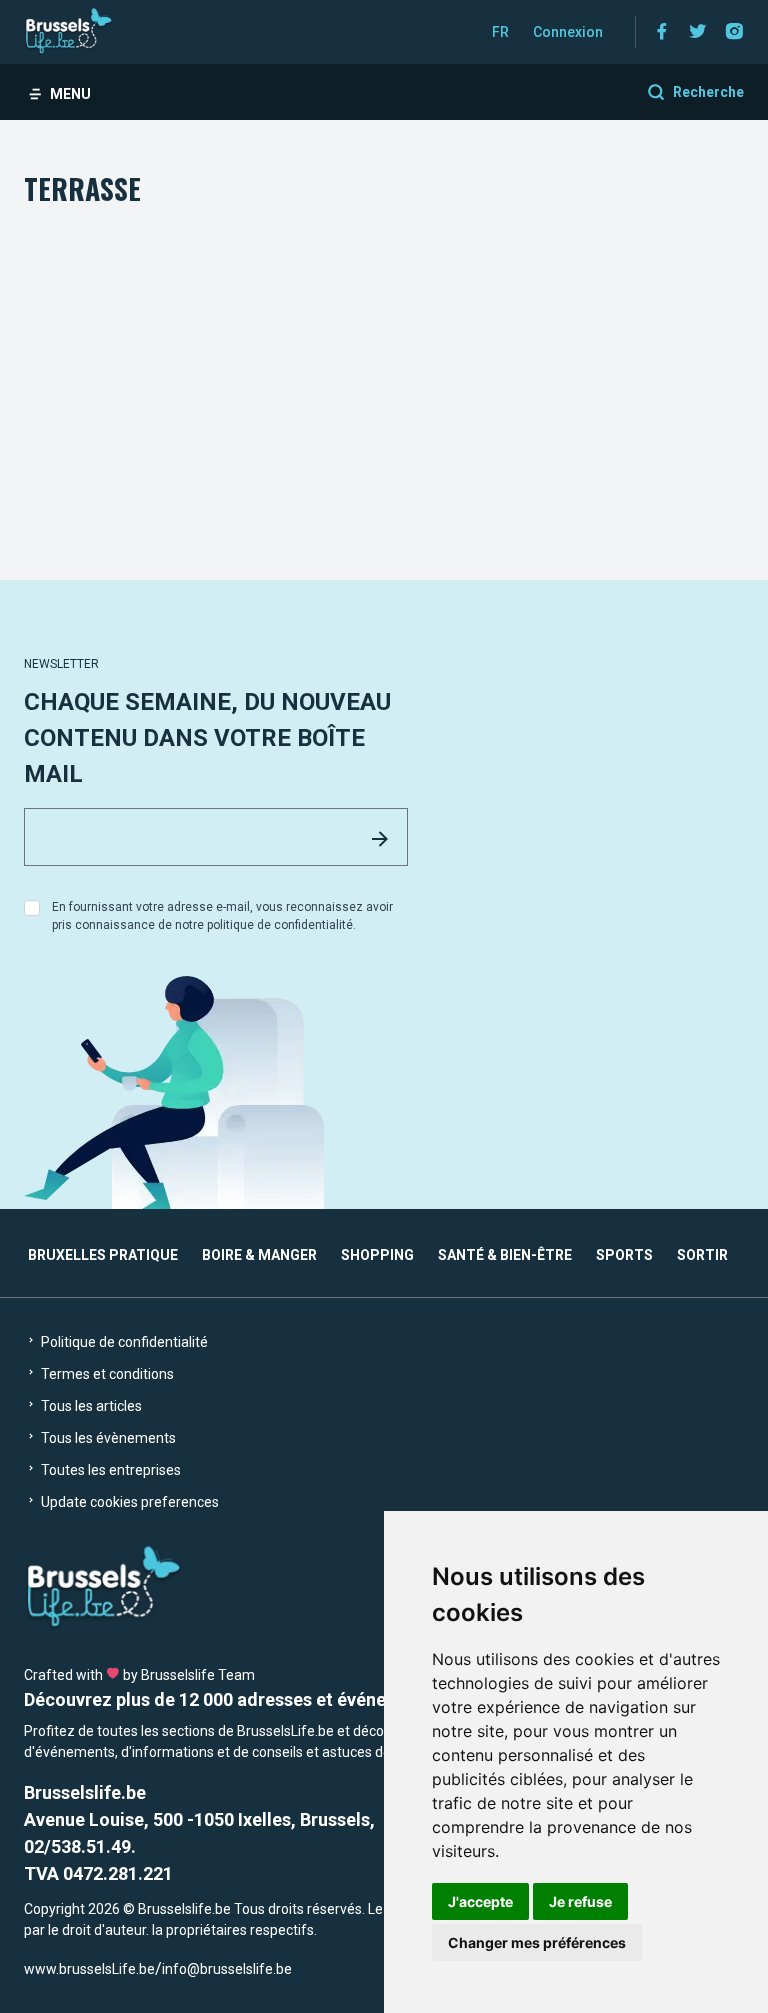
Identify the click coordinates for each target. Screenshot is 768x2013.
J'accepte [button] (480, 1901)
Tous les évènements (107, 1438)
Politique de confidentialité (123, 1342)
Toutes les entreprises (109, 1470)
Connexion (568, 32)
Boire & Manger (259, 1255)
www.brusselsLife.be (89, 1969)
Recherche (708, 92)
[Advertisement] (384, 360)
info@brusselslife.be (227, 1969)
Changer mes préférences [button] (537, 1942)
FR (500, 32)
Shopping (377, 1255)
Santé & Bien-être (505, 1255)
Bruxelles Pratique (103, 1255)
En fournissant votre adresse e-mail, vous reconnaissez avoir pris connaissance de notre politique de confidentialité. (222, 916)
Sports (624, 1255)
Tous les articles (90, 1406)
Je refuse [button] (580, 1901)
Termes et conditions (106, 1374)
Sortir (702, 1255)
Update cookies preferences (128, 1502)
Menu (70, 94)
